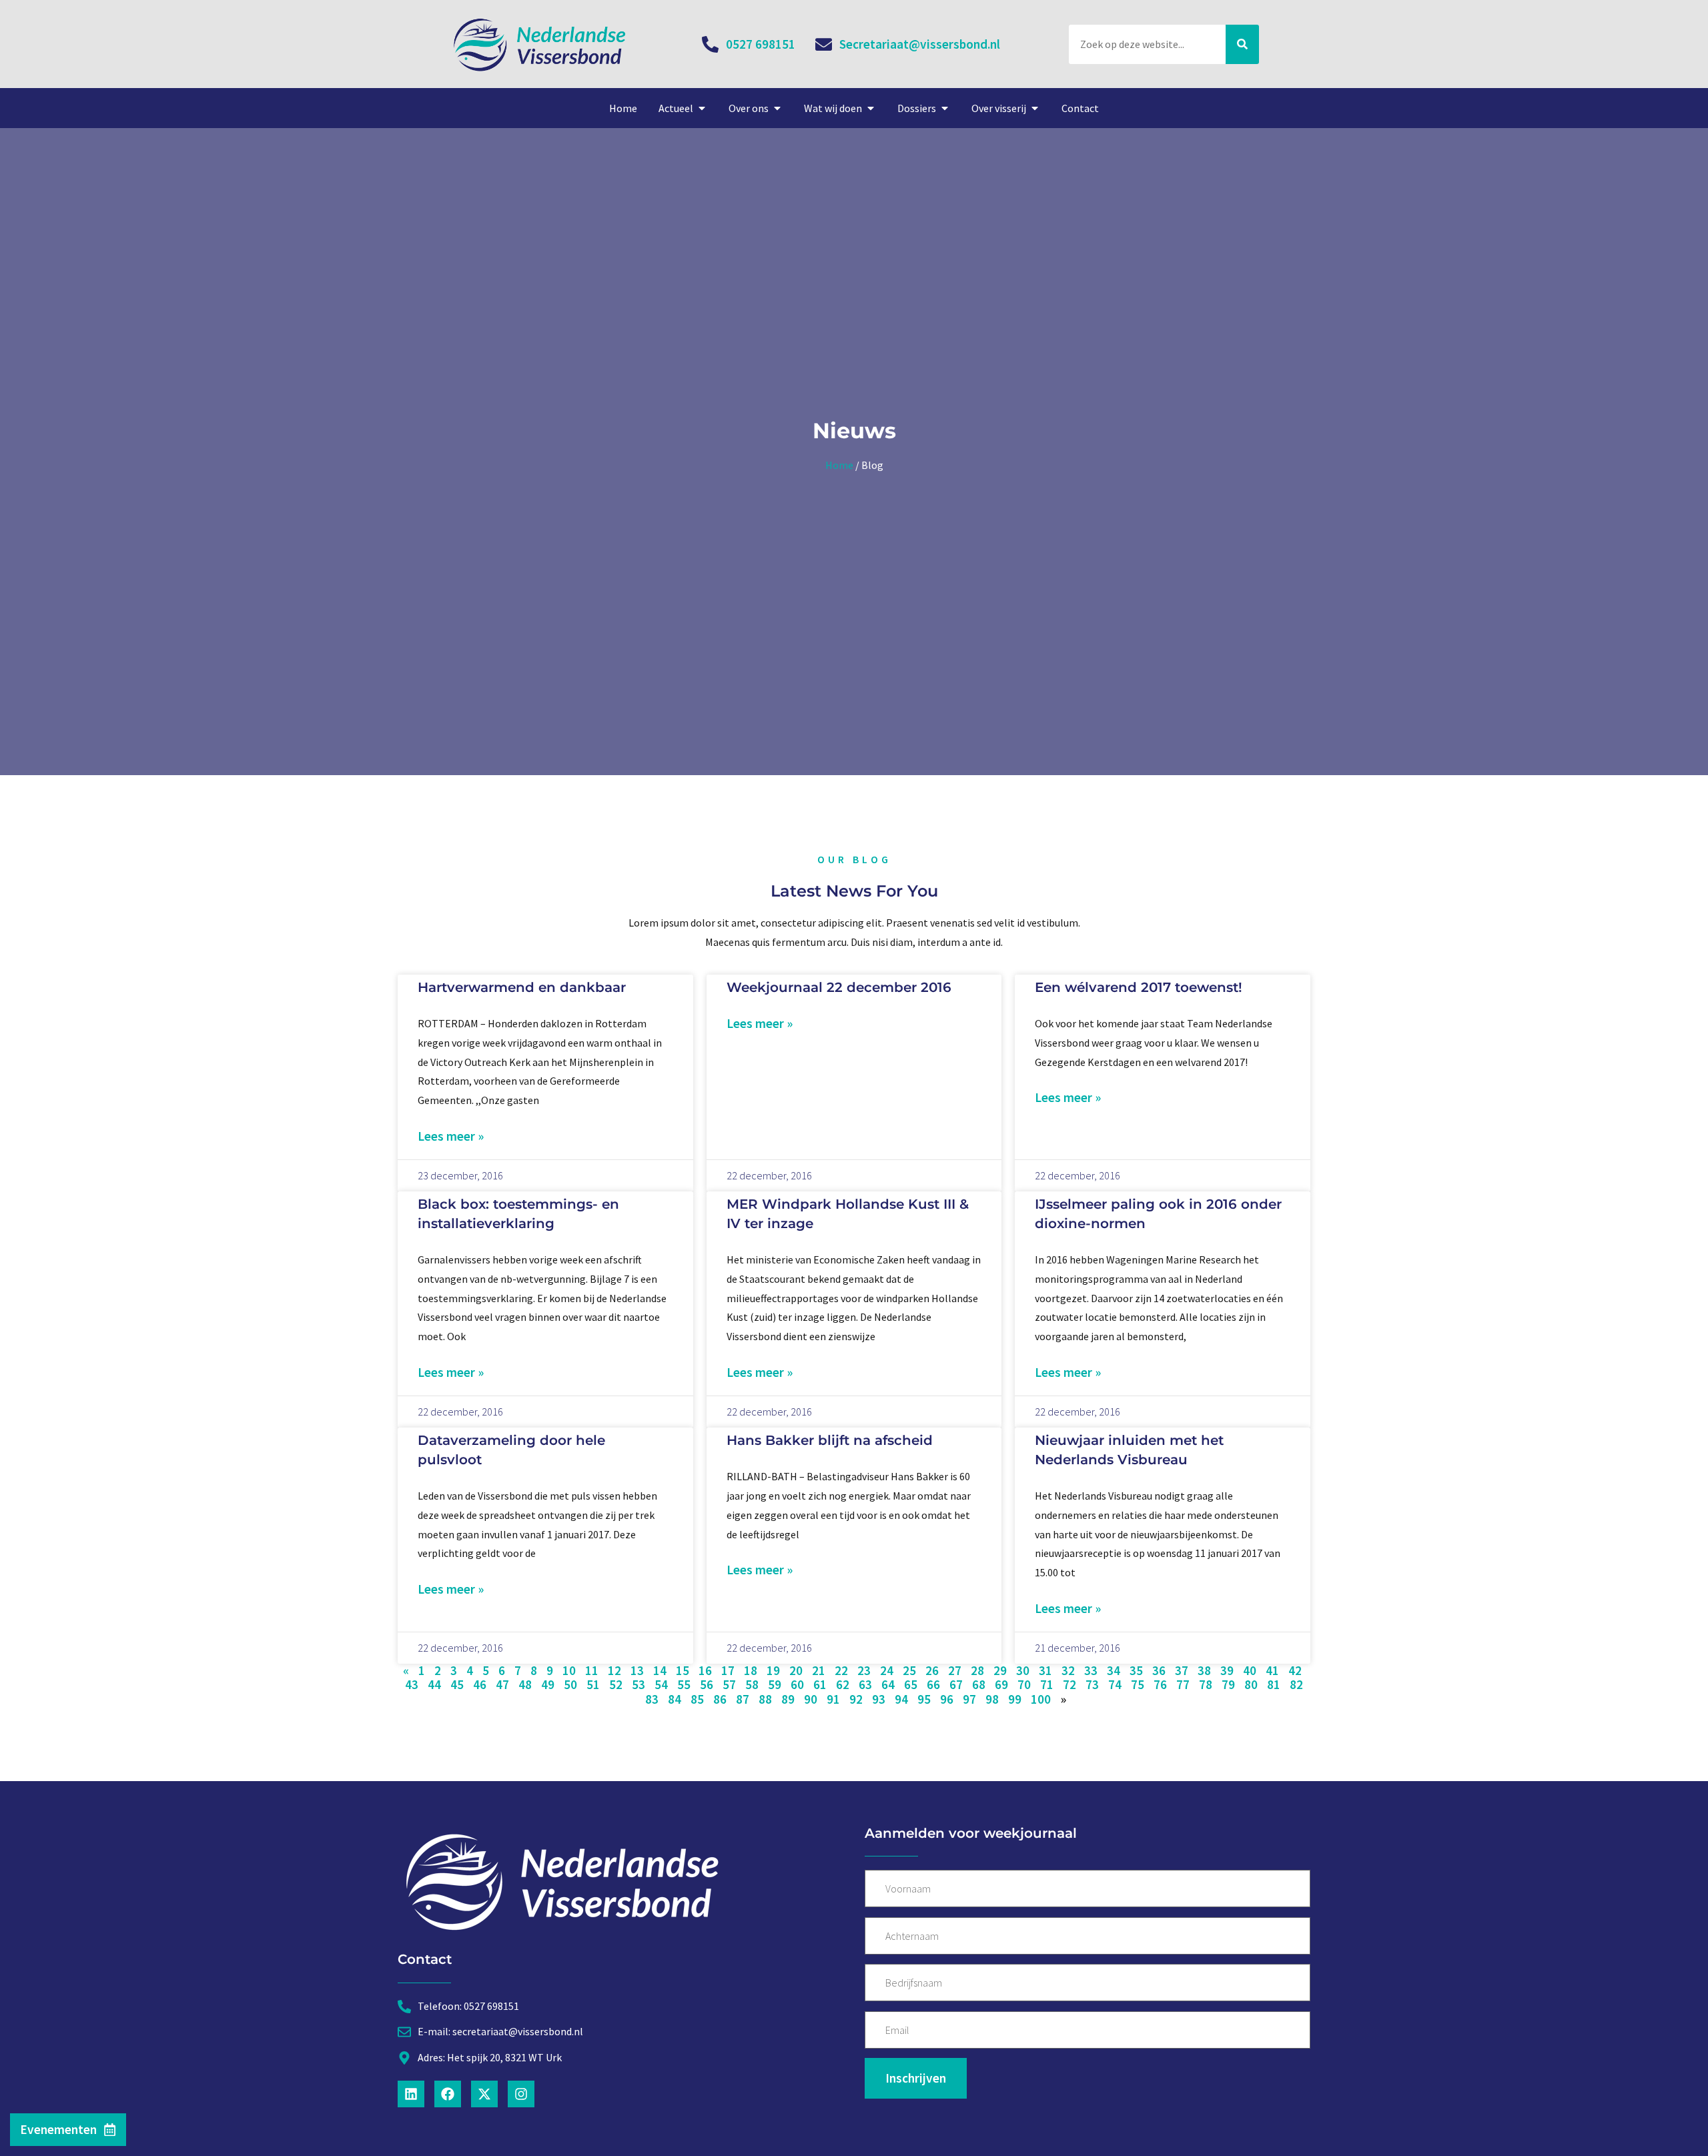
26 (932, 1670)
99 (1015, 1699)
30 (1023, 1670)
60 (797, 1684)
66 (933, 1684)
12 (614, 1670)
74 (1115, 1684)
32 (1068, 1670)
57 (729, 1684)
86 (720, 1699)
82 (1296, 1684)
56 (707, 1684)
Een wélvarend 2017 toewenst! (1139, 987)
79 (1228, 1684)
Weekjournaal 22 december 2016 (839, 987)
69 (1001, 1684)
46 (480, 1684)
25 (909, 1670)
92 (856, 1699)
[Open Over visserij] (1035, 108)
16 (705, 1670)
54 (661, 1684)
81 (1274, 1684)
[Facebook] (448, 2094)
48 (525, 1684)
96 (947, 1699)
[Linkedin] (411, 2094)
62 (843, 1684)
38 (1204, 1670)
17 (728, 1670)
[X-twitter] (484, 2094)
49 (548, 1684)
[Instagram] (521, 2094)
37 (1182, 1670)
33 (1091, 1670)
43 (412, 1684)
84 (675, 1699)
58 (752, 1684)
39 (1227, 1670)
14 (660, 1670)
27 (955, 1670)
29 (1000, 1670)
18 (751, 1670)
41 (1272, 1670)
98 (992, 1699)
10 (569, 1670)
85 (697, 1699)
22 (841, 1670)
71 (1047, 1684)
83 (652, 1699)
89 (788, 1699)
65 (911, 1684)
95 (924, 1699)
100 (1041, 1699)
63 (865, 1684)
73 (1092, 1684)
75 (1138, 1684)
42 (1295, 1670)
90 (811, 1699)
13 (637, 1670)
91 (833, 1699)
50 (570, 1684)
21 (819, 1670)
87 (743, 1699)
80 (1251, 1684)
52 (616, 1684)
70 (1024, 1684)
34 (1114, 1670)
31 (1045, 1670)
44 (434, 1684)
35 (1136, 1670)
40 (1250, 1670)
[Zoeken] (1242, 44)
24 (887, 1670)
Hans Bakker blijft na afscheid (830, 1440)
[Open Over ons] (777, 108)
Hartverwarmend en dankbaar (522, 987)
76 (1160, 1684)
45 (457, 1684)
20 (796, 1670)
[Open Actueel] (702, 108)
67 (956, 1684)
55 (684, 1684)
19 (773, 1670)
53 (638, 1684)
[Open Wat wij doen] (871, 108)
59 (775, 1684)
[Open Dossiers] (945, 108)
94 (901, 1699)
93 (879, 1699)
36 (1159, 1670)
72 (1070, 1684)
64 (888, 1684)
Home (839, 465)
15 (683, 1670)
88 (765, 1699)
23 (864, 1670)
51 (593, 1684)
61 (820, 1684)
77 (1183, 1684)
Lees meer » (451, 1136)
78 (1206, 1684)
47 (502, 1684)
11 (592, 1670)
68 (979, 1684)
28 (977, 1670)
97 (969, 1699)
